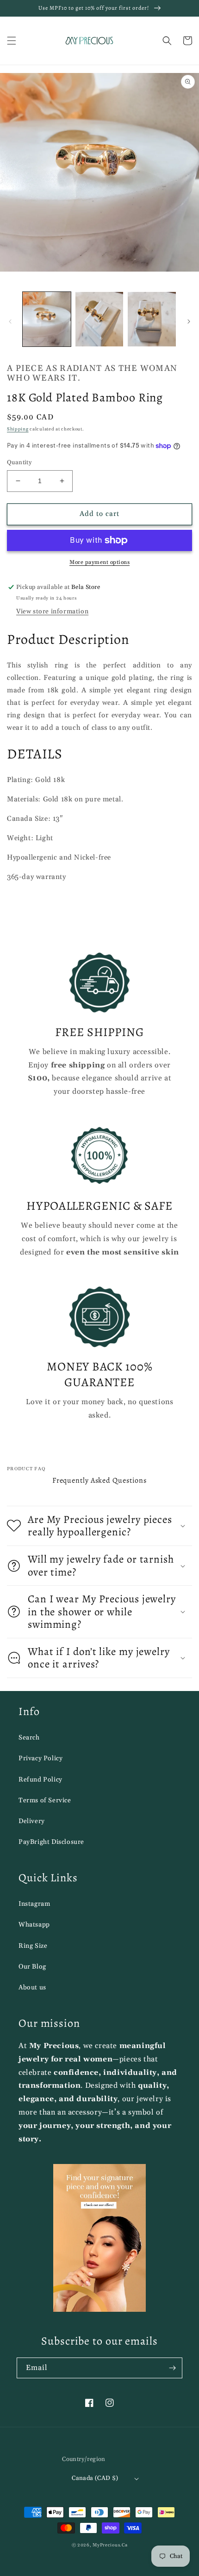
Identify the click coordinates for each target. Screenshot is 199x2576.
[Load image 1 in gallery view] (47, 319)
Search (29, 1738)
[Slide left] (10, 321)
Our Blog (32, 1967)
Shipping (18, 429)
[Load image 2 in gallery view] (99, 319)
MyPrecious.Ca (110, 2545)
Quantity (19, 462)
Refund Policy (40, 1780)
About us (32, 1988)
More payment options (99, 562)
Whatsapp (34, 1925)
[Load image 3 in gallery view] (152, 319)
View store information (52, 612)
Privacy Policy (40, 1758)
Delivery (32, 1821)
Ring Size (33, 1946)
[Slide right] (189, 321)
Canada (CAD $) (95, 2478)
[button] (12, 41)
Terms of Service (45, 1800)
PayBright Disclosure (51, 1842)
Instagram (34, 1904)
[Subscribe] (172, 2368)
